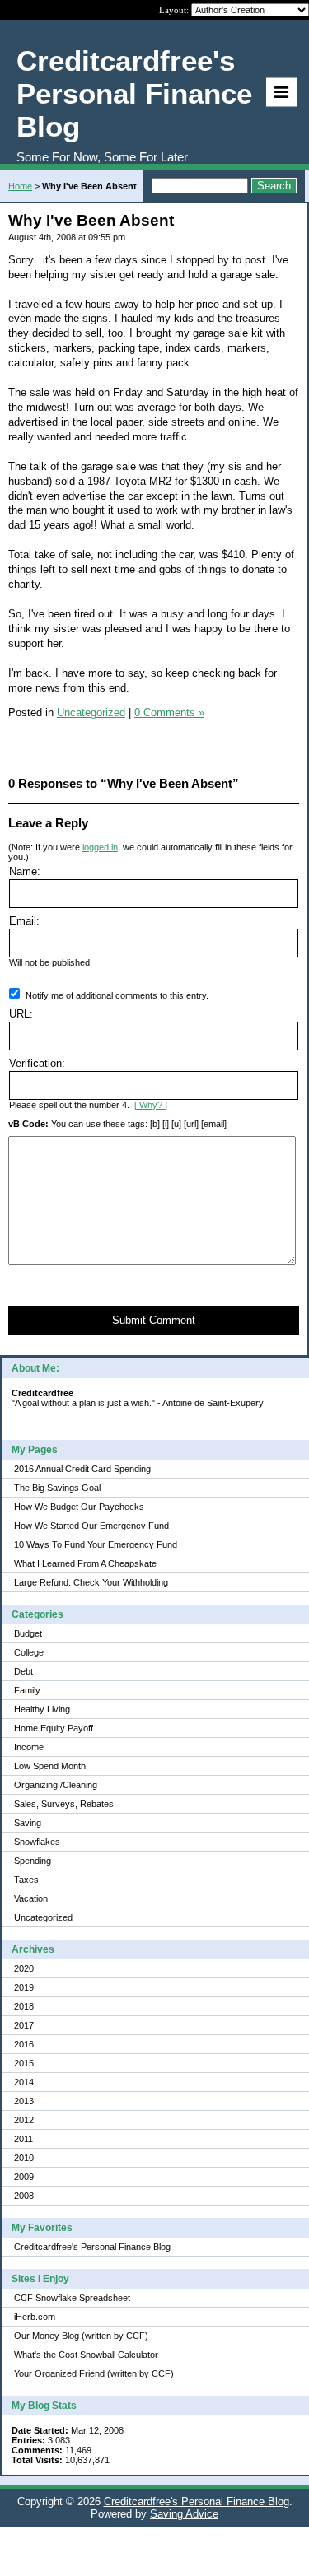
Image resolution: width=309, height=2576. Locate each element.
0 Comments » (169, 713)
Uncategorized (43, 1917)
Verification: (37, 1063)
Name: (25, 871)
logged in (100, 847)
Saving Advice (184, 2514)
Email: (24, 921)
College (29, 1652)
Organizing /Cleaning (56, 1785)
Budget (28, 1633)
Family (27, 1690)
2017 (24, 2025)
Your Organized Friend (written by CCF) (94, 2373)
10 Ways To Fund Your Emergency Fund (96, 1544)
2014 (24, 2082)
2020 (24, 1968)
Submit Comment (154, 1320)
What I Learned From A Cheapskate (85, 1563)
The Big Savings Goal (57, 1488)
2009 (24, 2177)
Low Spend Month (50, 1766)
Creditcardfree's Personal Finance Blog (92, 2247)
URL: (21, 1014)
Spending (33, 1861)
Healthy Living (42, 1709)
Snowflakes (37, 1842)
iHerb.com (35, 2317)
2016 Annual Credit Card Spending (82, 1469)
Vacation (31, 1898)
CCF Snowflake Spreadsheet (72, 2298)
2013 (24, 2101)
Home (20, 186)
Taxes (26, 1880)
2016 (24, 2044)
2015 (24, 2063)
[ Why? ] (151, 1105)
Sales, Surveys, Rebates (64, 1804)
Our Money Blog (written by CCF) (81, 2336)
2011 (23, 2139)
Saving (28, 1823)
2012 (24, 2120)
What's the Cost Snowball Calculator (86, 2355)
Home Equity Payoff (54, 1728)
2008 (24, 2196)
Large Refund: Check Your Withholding (91, 1582)
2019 (24, 1987)
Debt (23, 1671)
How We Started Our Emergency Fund (91, 1526)
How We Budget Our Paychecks (79, 1507)
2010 (24, 2158)
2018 (24, 2006)
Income (29, 1747)
